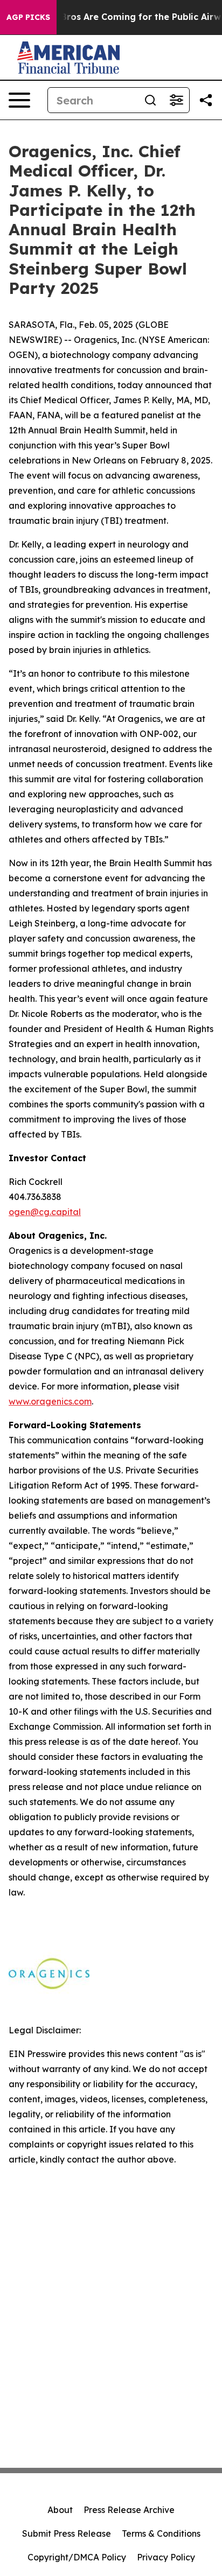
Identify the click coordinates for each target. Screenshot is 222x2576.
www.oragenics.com (50, 1401)
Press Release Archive (129, 2510)
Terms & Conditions (161, 2533)
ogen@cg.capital (45, 1212)
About (60, 2510)
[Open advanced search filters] (176, 100)
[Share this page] (206, 100)
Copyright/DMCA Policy (77, 2557)
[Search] (150, 100)
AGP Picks (28, 17)
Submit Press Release (67, 2533)
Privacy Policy (166, 2557)
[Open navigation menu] (19, 100)
